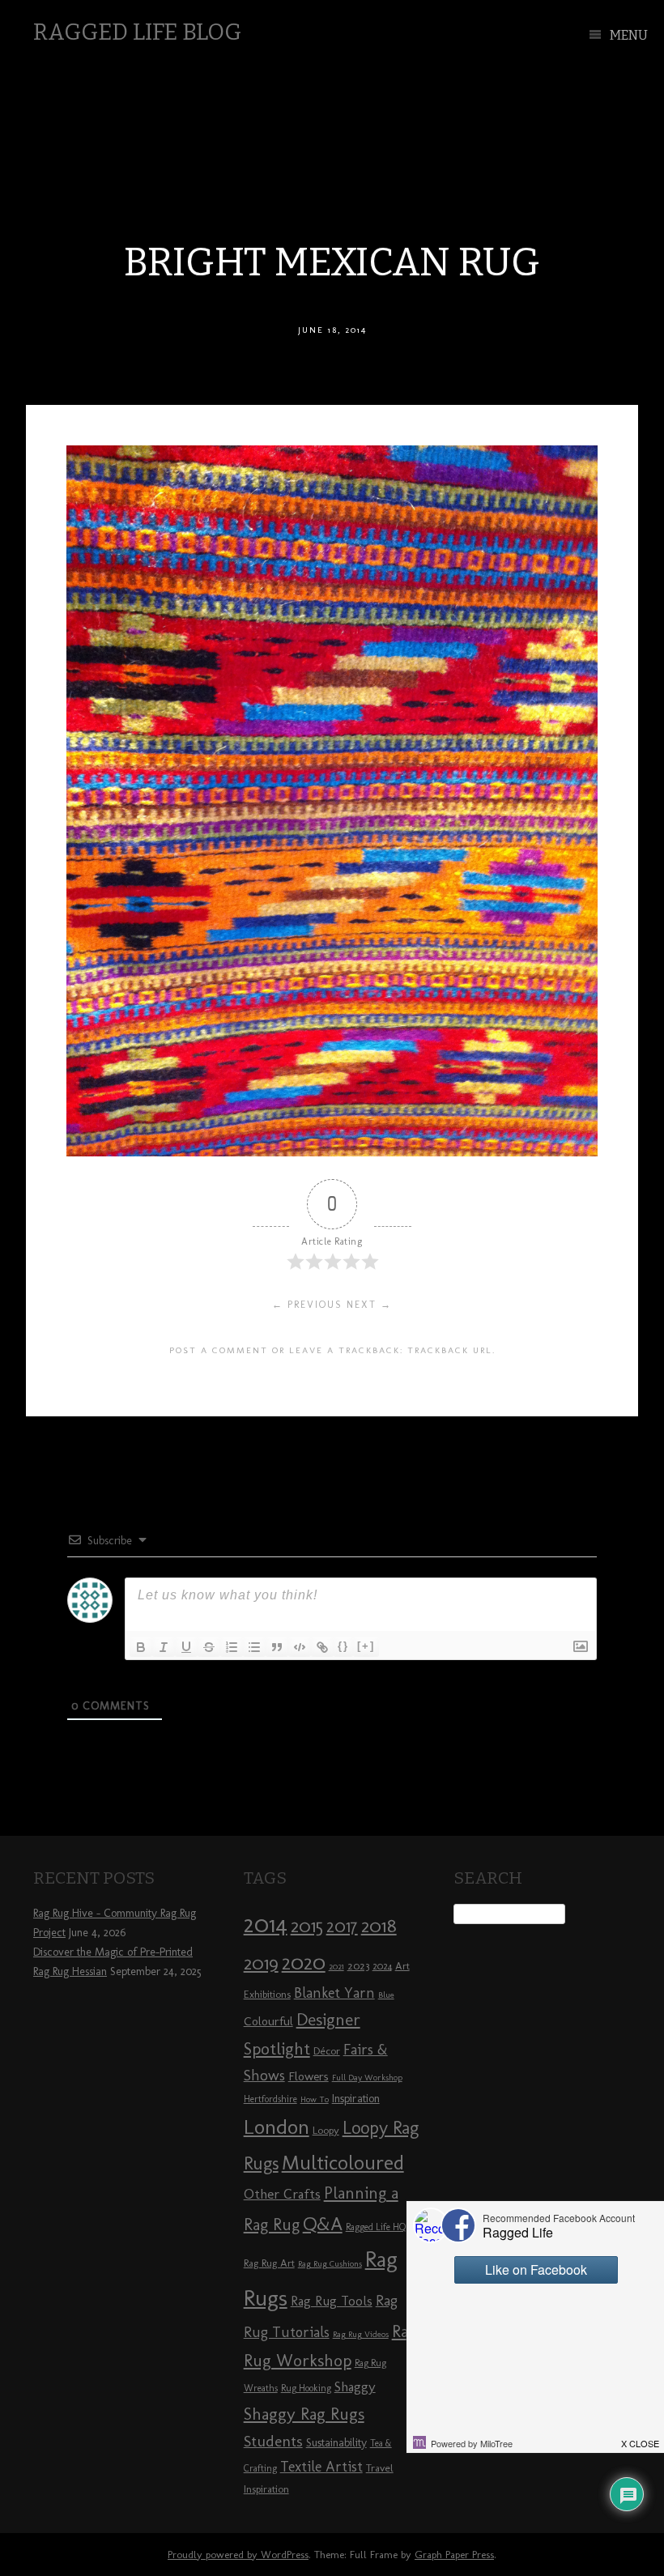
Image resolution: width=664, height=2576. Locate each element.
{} (343, 1646)
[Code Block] (300, 1647)
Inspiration (356, 2099)
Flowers (309, 2076)
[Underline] (186, 1647)
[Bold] (141, 1647)
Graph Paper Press (454, 2555)
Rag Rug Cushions (330, 2264)
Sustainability (336, 2443)
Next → (369, 1305)
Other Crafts (282, 2194)
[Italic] (164, 1647)
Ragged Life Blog (137, 32)
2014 (266, 1924)
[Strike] (209, 1647)
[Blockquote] (277, 1647)
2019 (261, 1963)
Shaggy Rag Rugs (304, 2414)
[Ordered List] (232, 1647)
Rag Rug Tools (332, 2301)
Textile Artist (321, 2467)
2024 (382, 1966)
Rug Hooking (306, 2388)
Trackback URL (450, 1350)
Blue (386, 1995)
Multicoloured (343, 2162)
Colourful (268, 2021)
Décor (327, 2050)
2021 (336, 1967)
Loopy (326, 2130)
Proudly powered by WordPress (238, 2555)
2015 (307, 1926)
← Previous (307, 1305)
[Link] (322, 1647)
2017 (342, 1926)
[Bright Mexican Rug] (332, 1152)
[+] (366, 1646)
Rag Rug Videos (361, 2334)
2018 (379, 1925)
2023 (358, 1965)
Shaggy (355, 2387)
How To (315, 2099)
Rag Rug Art (269, 2263)
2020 (304, 1962)
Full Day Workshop (367, 2078)
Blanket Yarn (334, 1993)
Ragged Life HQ (376, 2227)
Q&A (323, 2224)
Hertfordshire (270, 2099)
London (277, 2127)
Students (273, 2441)
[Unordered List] (254, 1647)
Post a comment (219, 1350)
